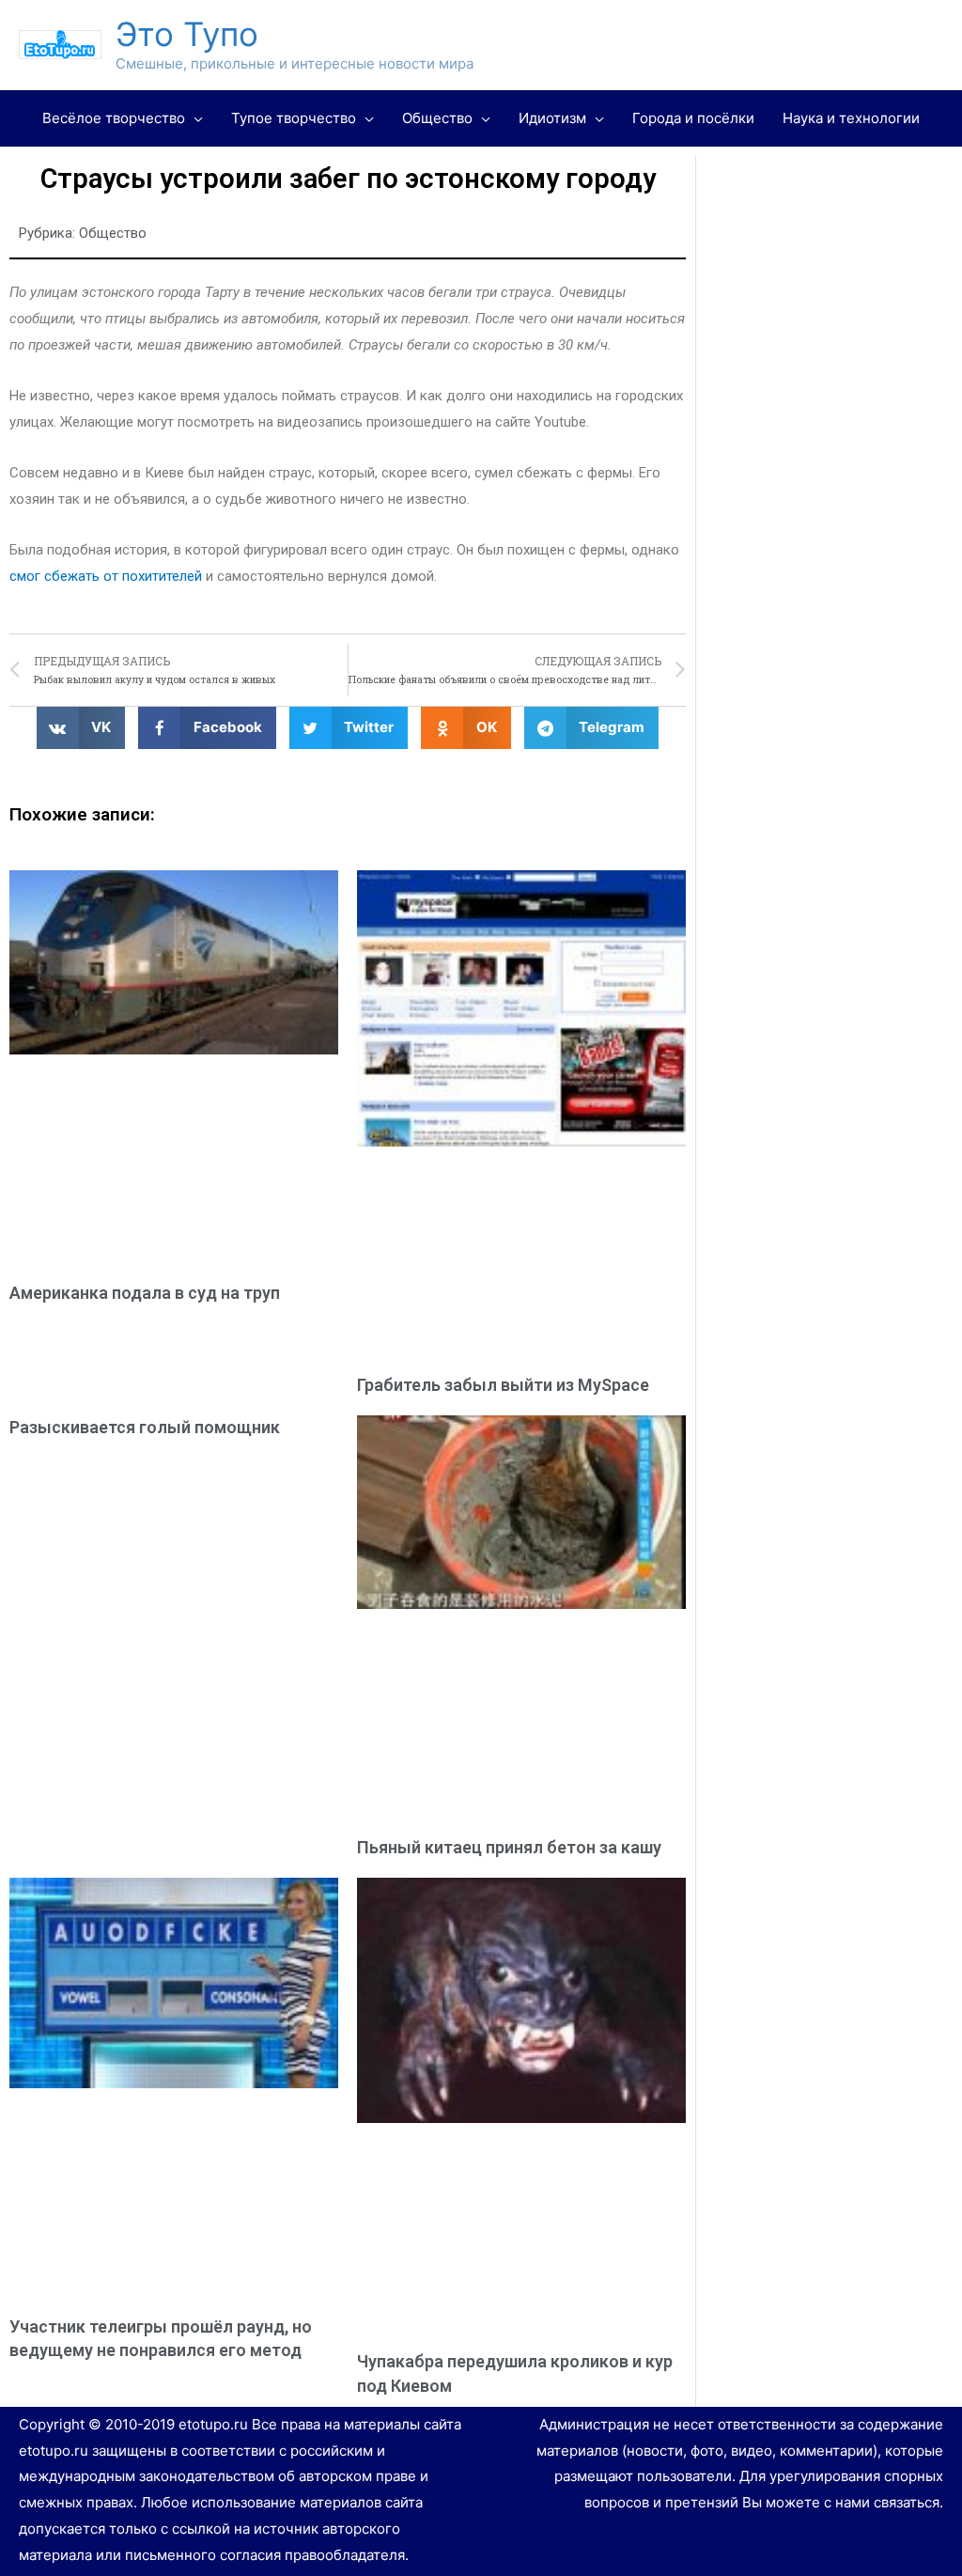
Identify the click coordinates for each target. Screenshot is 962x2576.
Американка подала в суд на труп (145, 1293)
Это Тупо (187, 34)
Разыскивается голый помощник (145, 1427)
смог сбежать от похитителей (106, 576)
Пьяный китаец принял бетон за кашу (509, 1847)
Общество (113, 233)
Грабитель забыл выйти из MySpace (503, 1385)
